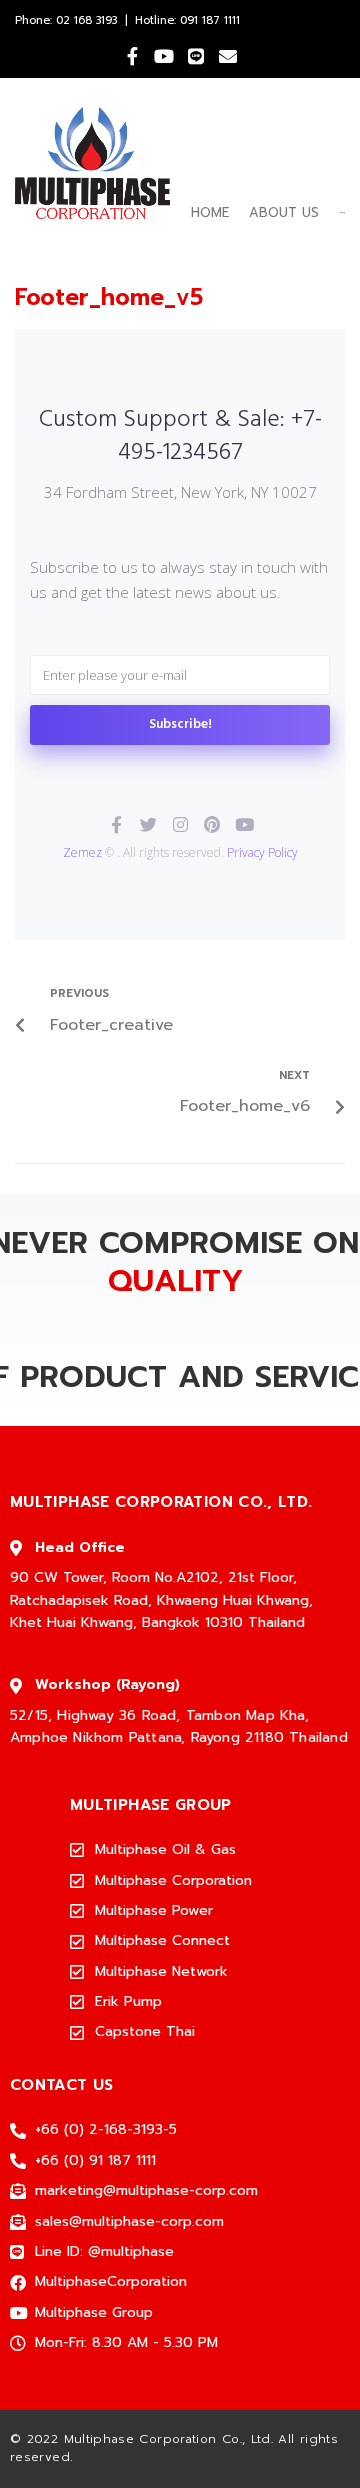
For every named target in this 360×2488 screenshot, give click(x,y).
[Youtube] (164, 56)
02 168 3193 (86, 20)
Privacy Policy (262, 852)
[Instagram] (180, 824)
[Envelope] (228, 56)
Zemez (82, 852)
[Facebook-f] (132, 56)
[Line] (196, 56)
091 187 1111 (210, 20)
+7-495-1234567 (220, 436)
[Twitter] (148, 824)
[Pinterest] (212, 824)
